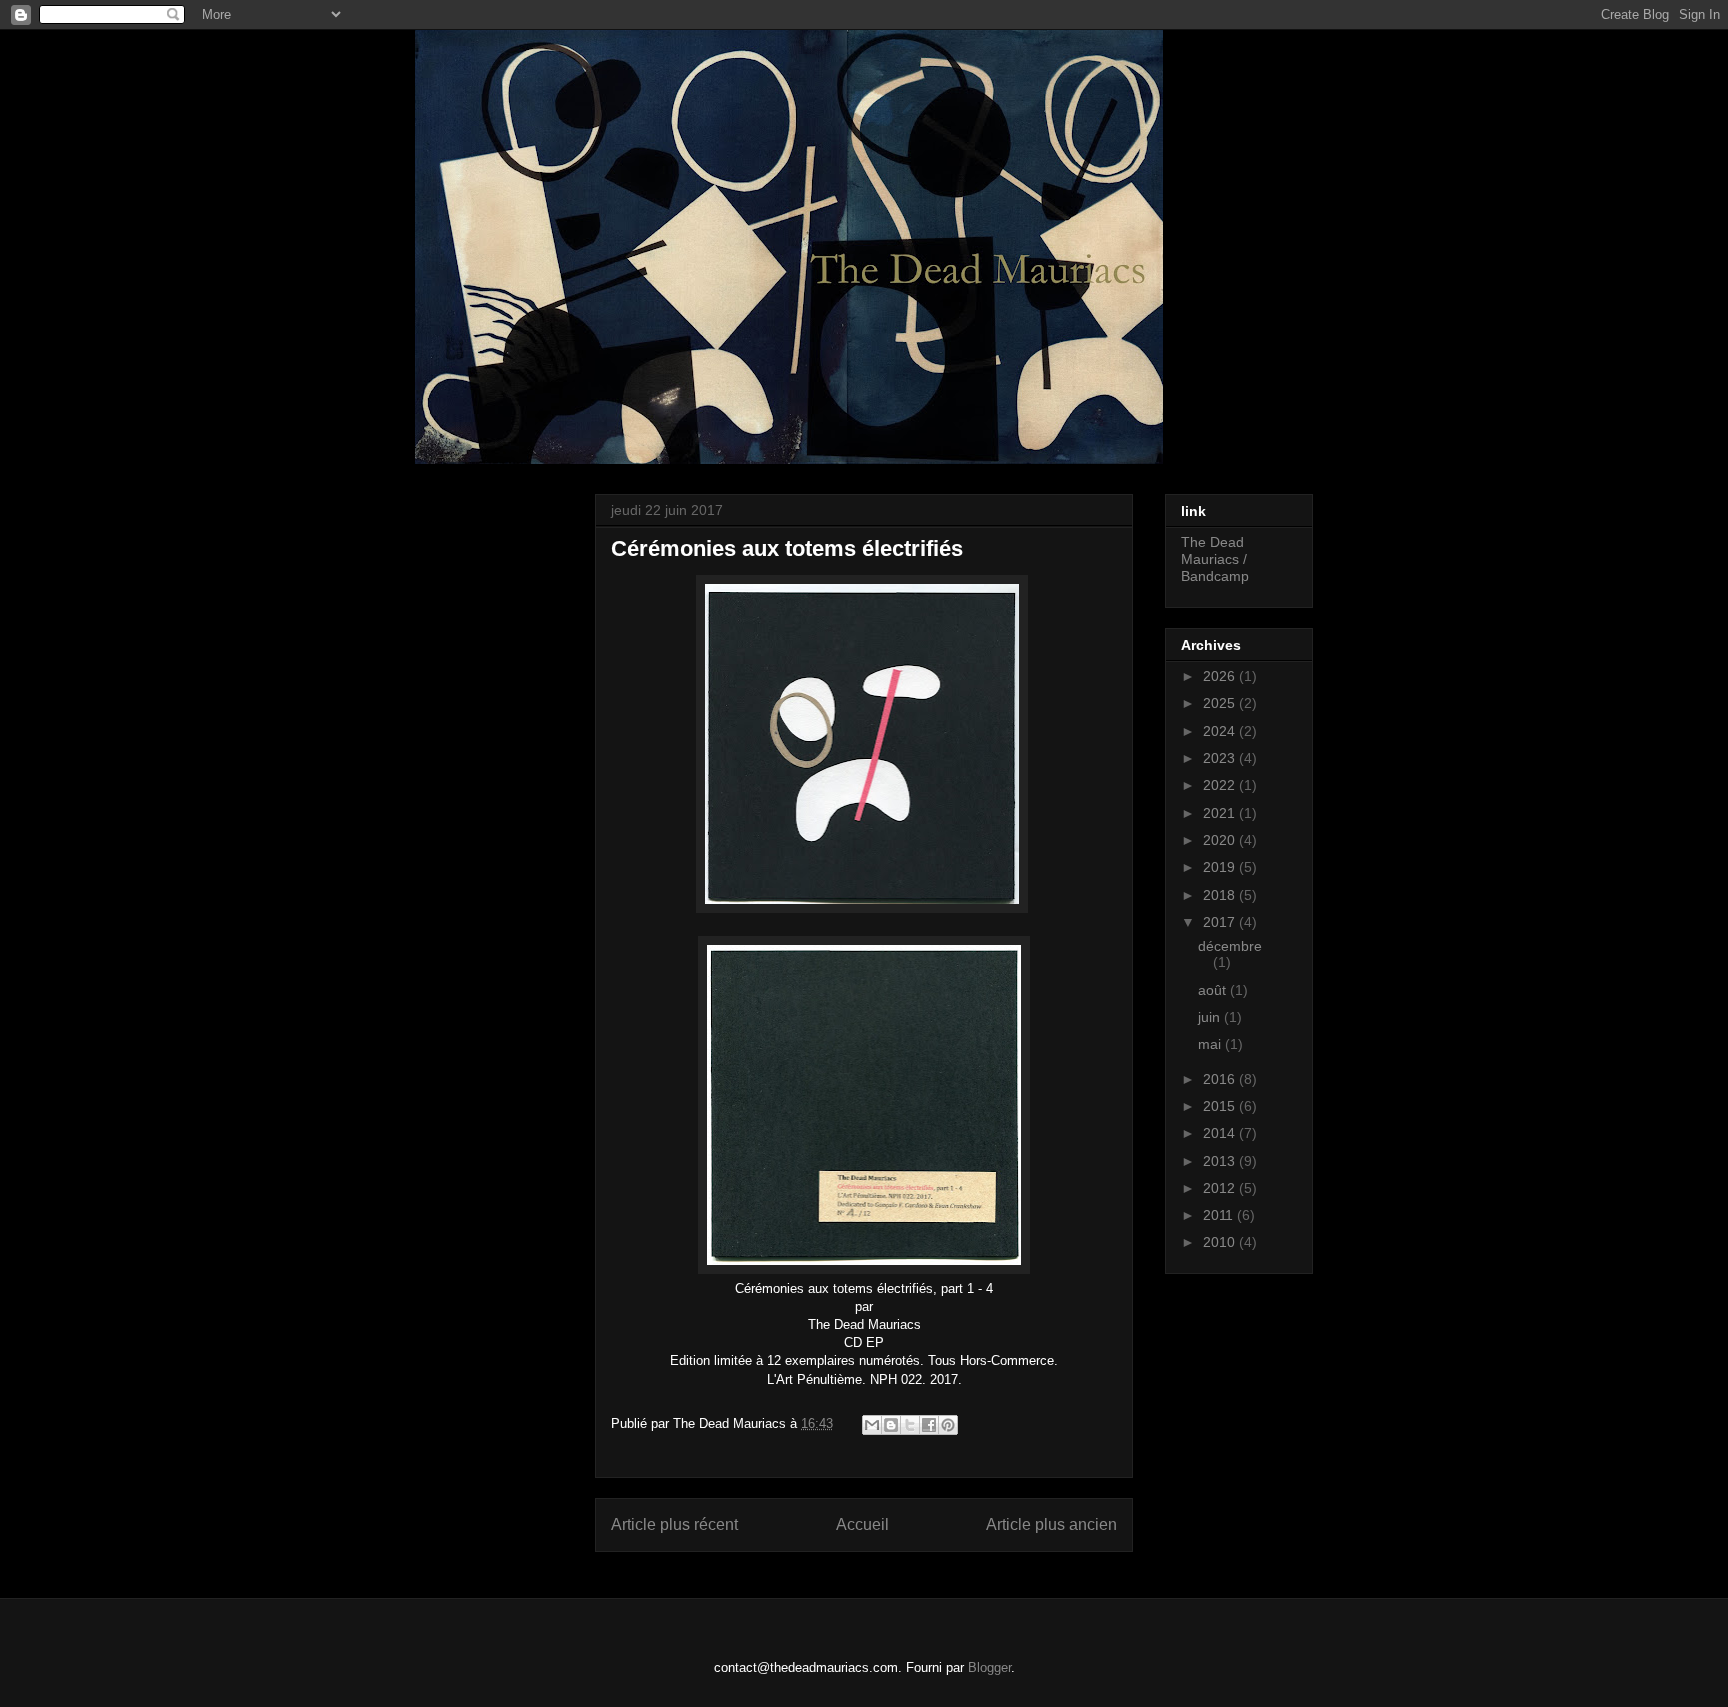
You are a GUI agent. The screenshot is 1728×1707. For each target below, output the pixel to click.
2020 (1221, 840)
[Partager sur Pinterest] (948, 1425)
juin (1211, 1017)
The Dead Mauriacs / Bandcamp (1215, 559)
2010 (1221, 1242)
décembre (1230, 946)
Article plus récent (674, 1524)
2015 (1221, 1106)
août (1214, 990)
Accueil (862, 1524)
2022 (1221, 785)
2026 (1221, 676)
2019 (1221, 867)
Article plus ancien (1051, 1524)
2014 (1221, 1133)
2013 (1221, 1161)
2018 (1221, 895)
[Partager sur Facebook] (929, 1425)
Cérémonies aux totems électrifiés (787, 548)
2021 (1221, 813)
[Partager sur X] (910, 1425)
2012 (1221, 1188)
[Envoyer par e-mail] (872, 1425)
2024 (1221, 731)
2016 (1221, 1079)
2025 (1221, 703)
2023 (1221, 758)
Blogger (989, 1667)
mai (1211, 1044)
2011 (1220, 1215)
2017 (1221, 922)
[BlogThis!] (891, 1425)
